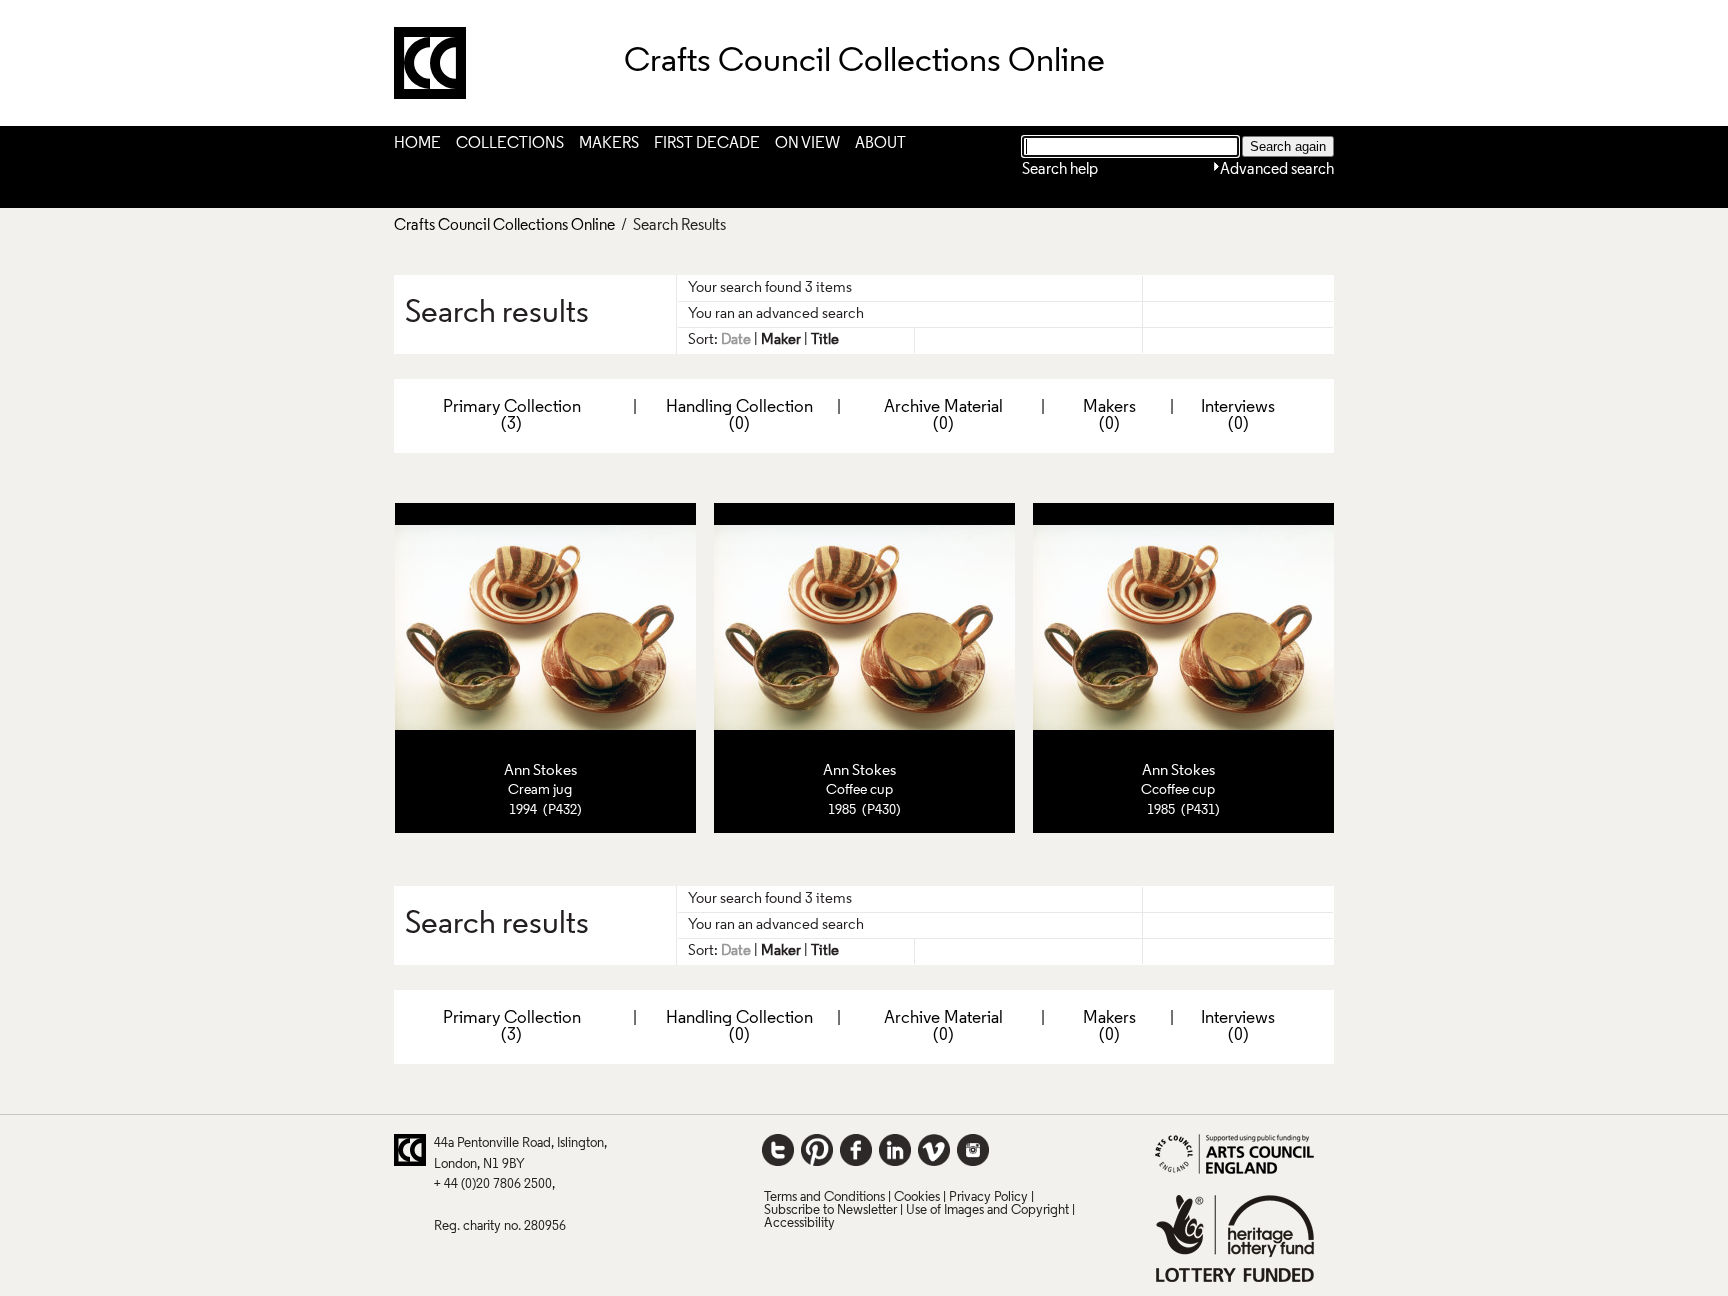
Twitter (778, 1150)
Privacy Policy (988, 1197)
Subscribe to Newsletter (830, 1210)
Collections (510, 144)
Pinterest (817, 1150)
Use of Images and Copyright (987, 1210)
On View (807, 144)
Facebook (856, 1150)
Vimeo (934, 1150)
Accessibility (799, 1223)
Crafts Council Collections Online (504, 226)
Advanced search (1277, 170)
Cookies (917, 1197)
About (880, 144)
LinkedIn (895, 1150)
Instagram (973, 1150)
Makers (609, 144)
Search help (1060, 170)
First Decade (707, 144)
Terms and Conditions (824, 1197)
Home (417, 144)
